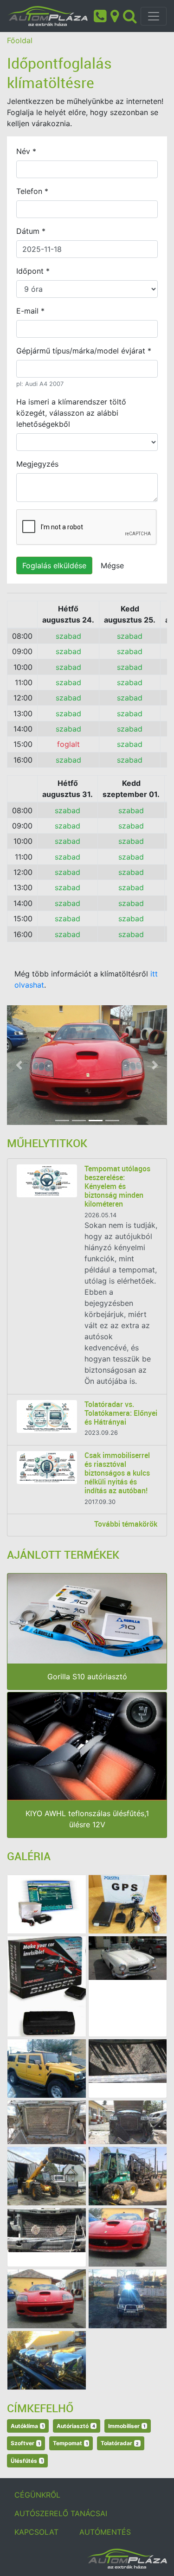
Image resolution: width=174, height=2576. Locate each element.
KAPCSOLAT (36, 2532)
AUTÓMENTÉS (105, 2532)
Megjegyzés (37, 464)
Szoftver (25, 2443)
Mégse (112, 565)
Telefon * (32, 191)
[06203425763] (100, 15)
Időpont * (33, 271)
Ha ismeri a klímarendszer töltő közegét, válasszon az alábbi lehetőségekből (71, 413)
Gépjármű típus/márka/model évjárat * (84, 351)
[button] (19, 1065)
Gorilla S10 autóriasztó (87, 1677)
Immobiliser (127, 2426)
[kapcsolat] (115, 15)
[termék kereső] (130, 15)
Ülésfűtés (27, 2461)
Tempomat (70, 2443)
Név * (26, 151)
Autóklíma (27, 2426)
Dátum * (31, 231)
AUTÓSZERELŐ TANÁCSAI (61, 2513)
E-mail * (30, 311)
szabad (68, 636)
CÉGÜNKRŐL (37, 2495)
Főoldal (20, 40)
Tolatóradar (120, 2443)
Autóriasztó (76, 2426)
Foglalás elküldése (54, 565)
